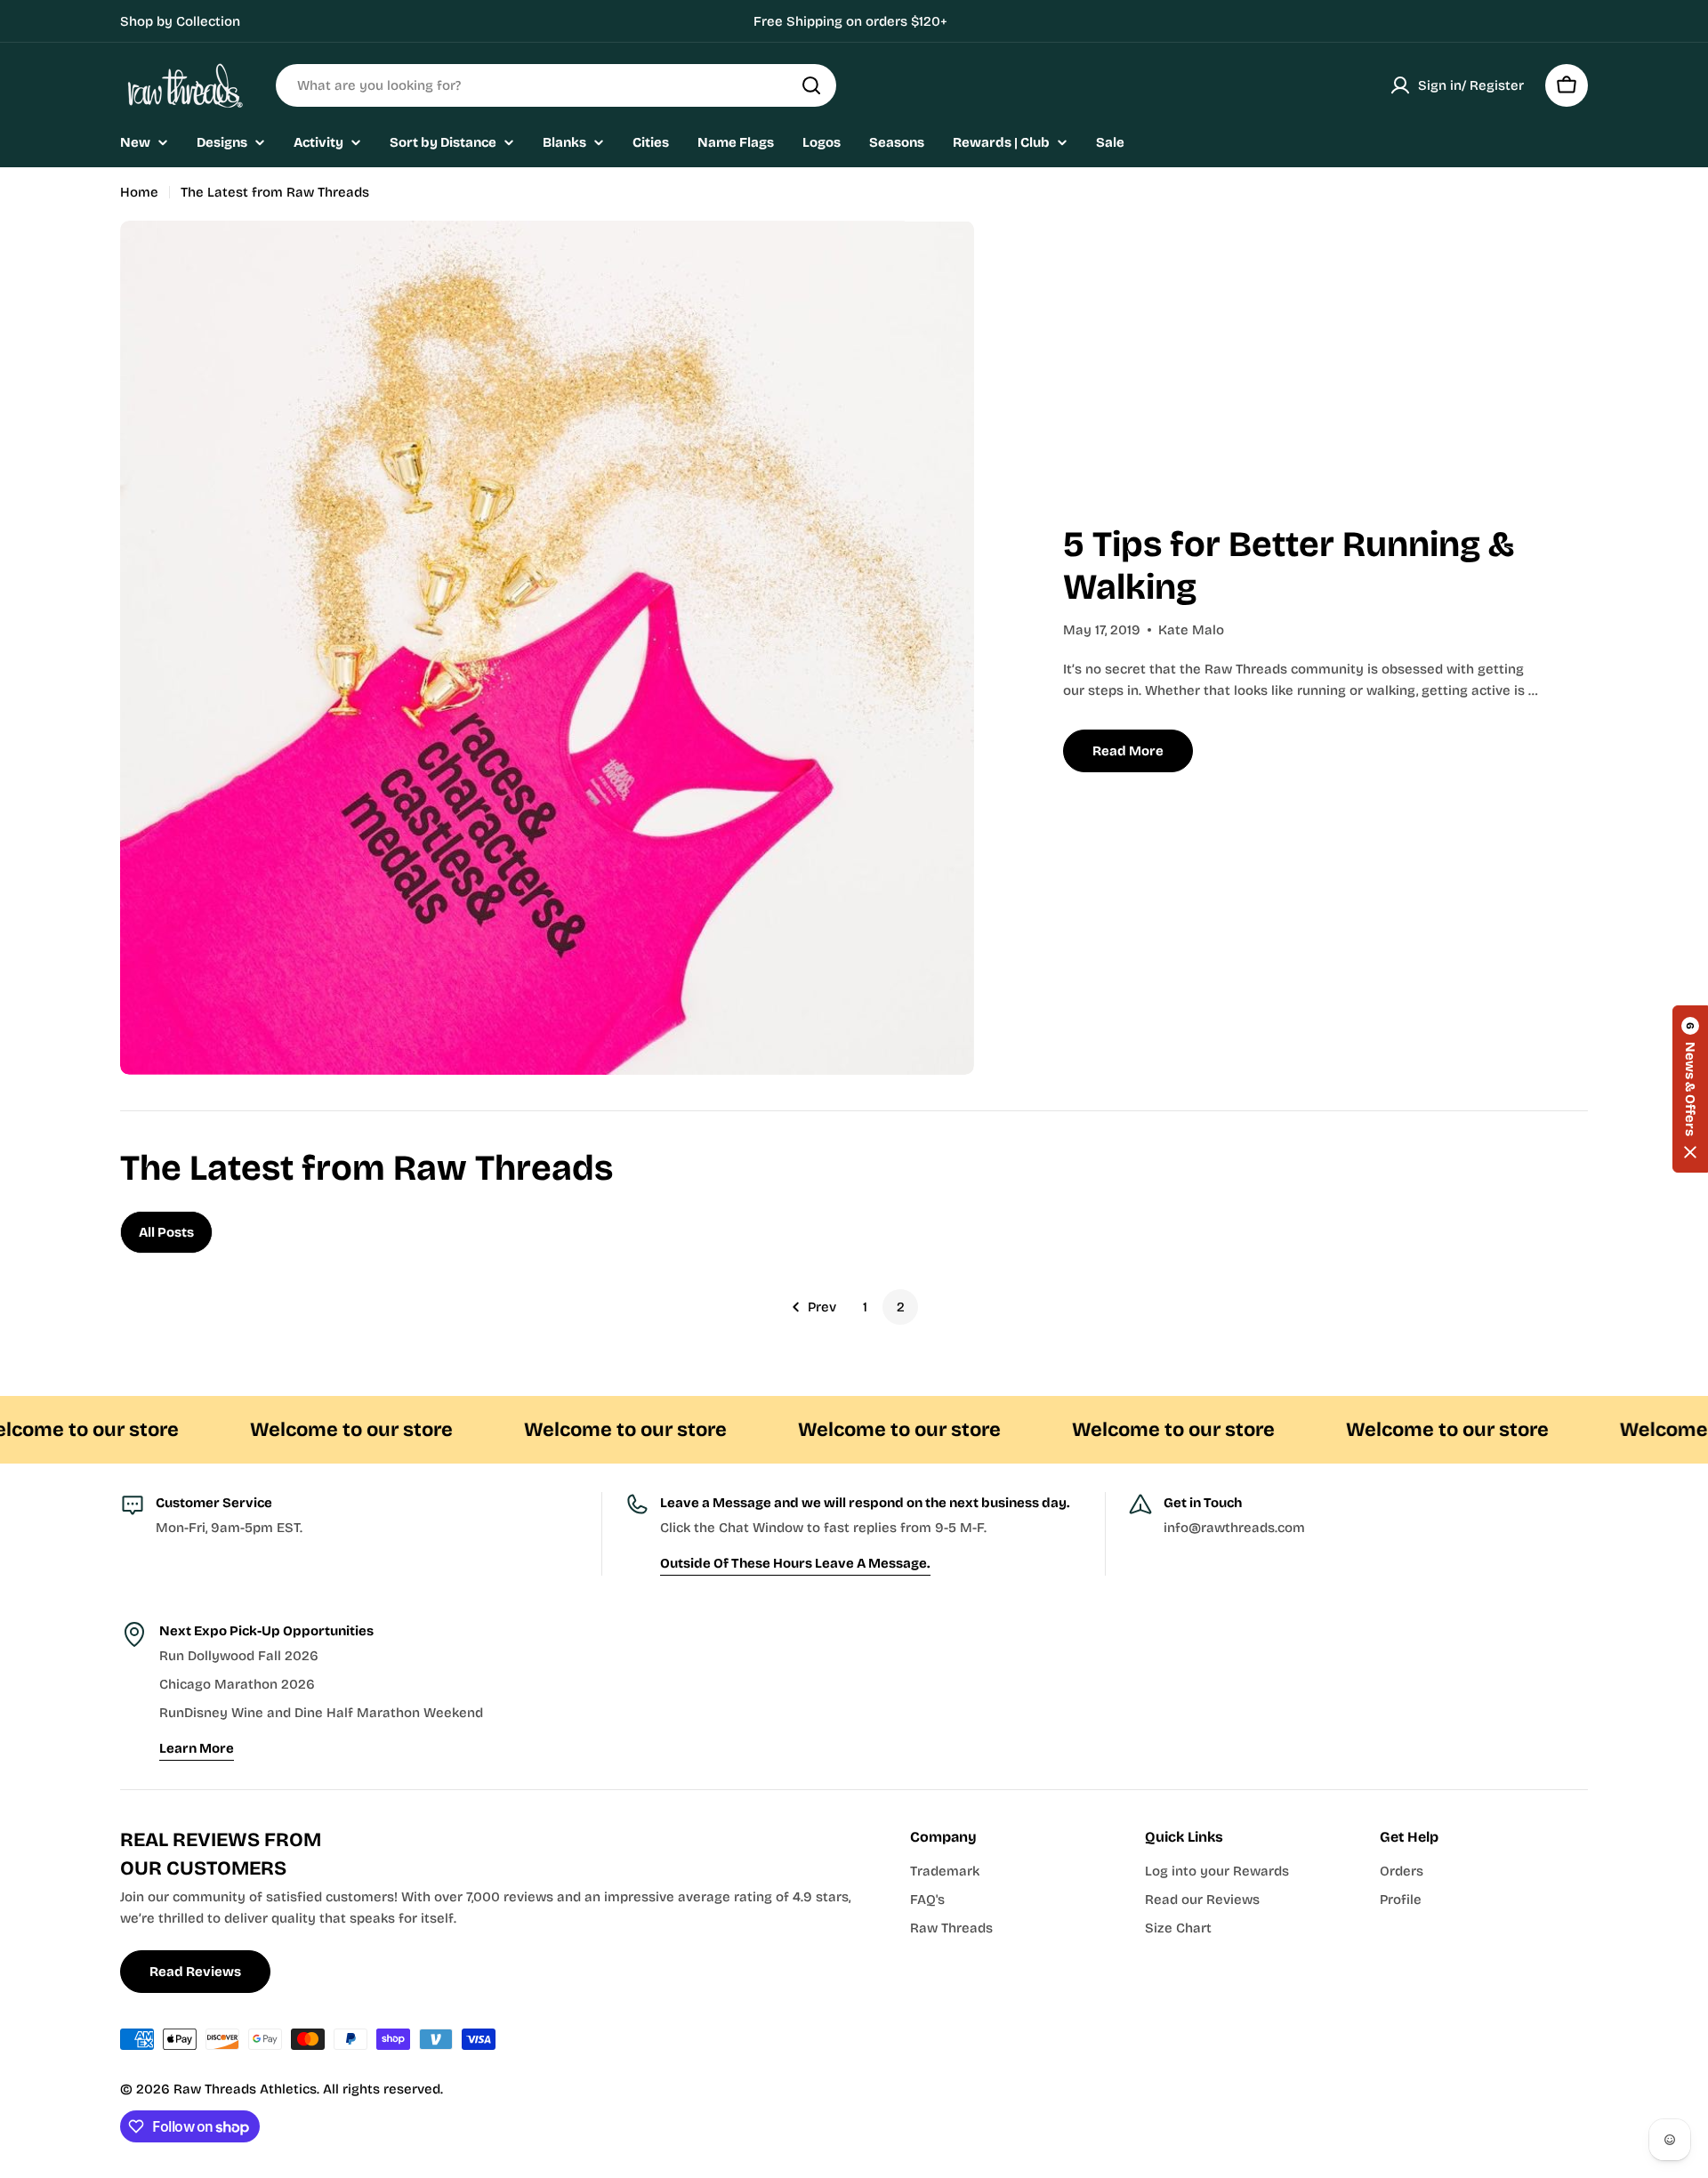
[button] (1690, 1089)
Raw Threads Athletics (245, 2089)
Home (139, 192)
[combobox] (556, 85)
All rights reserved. (383, 2089)
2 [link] (901, 1307)
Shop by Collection (180, 21)
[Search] (811, 85)
